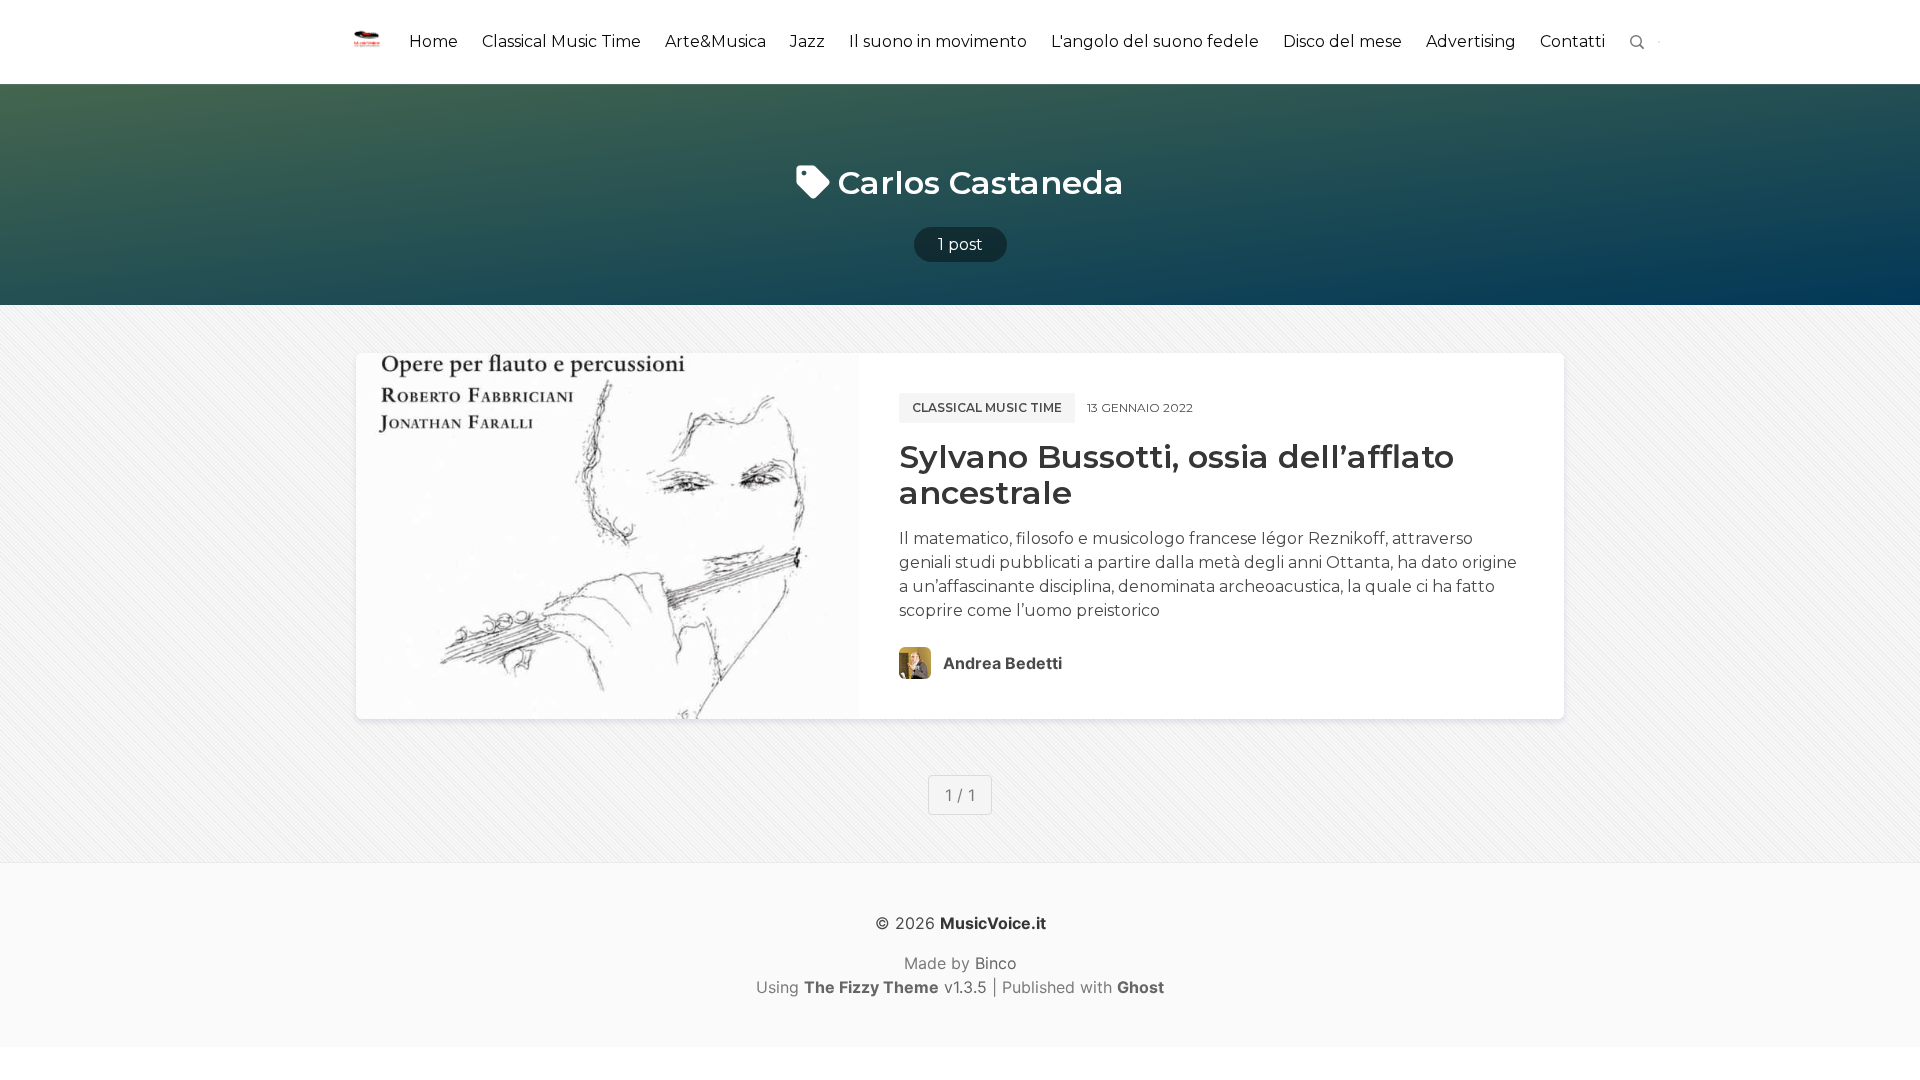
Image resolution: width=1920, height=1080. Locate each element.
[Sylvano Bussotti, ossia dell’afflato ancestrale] (607, 536)
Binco (996, 963)
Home (433, 41)
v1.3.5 (895, 987)
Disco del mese (1342, 41)
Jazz (807, 41)
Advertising (1471, 41)
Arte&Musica (715, 41)
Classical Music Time (561, 41)
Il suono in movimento (938, 41)
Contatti (1572, 41)
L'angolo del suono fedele (1155, 41)
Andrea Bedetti (1002, 663)
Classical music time (987, 407)
